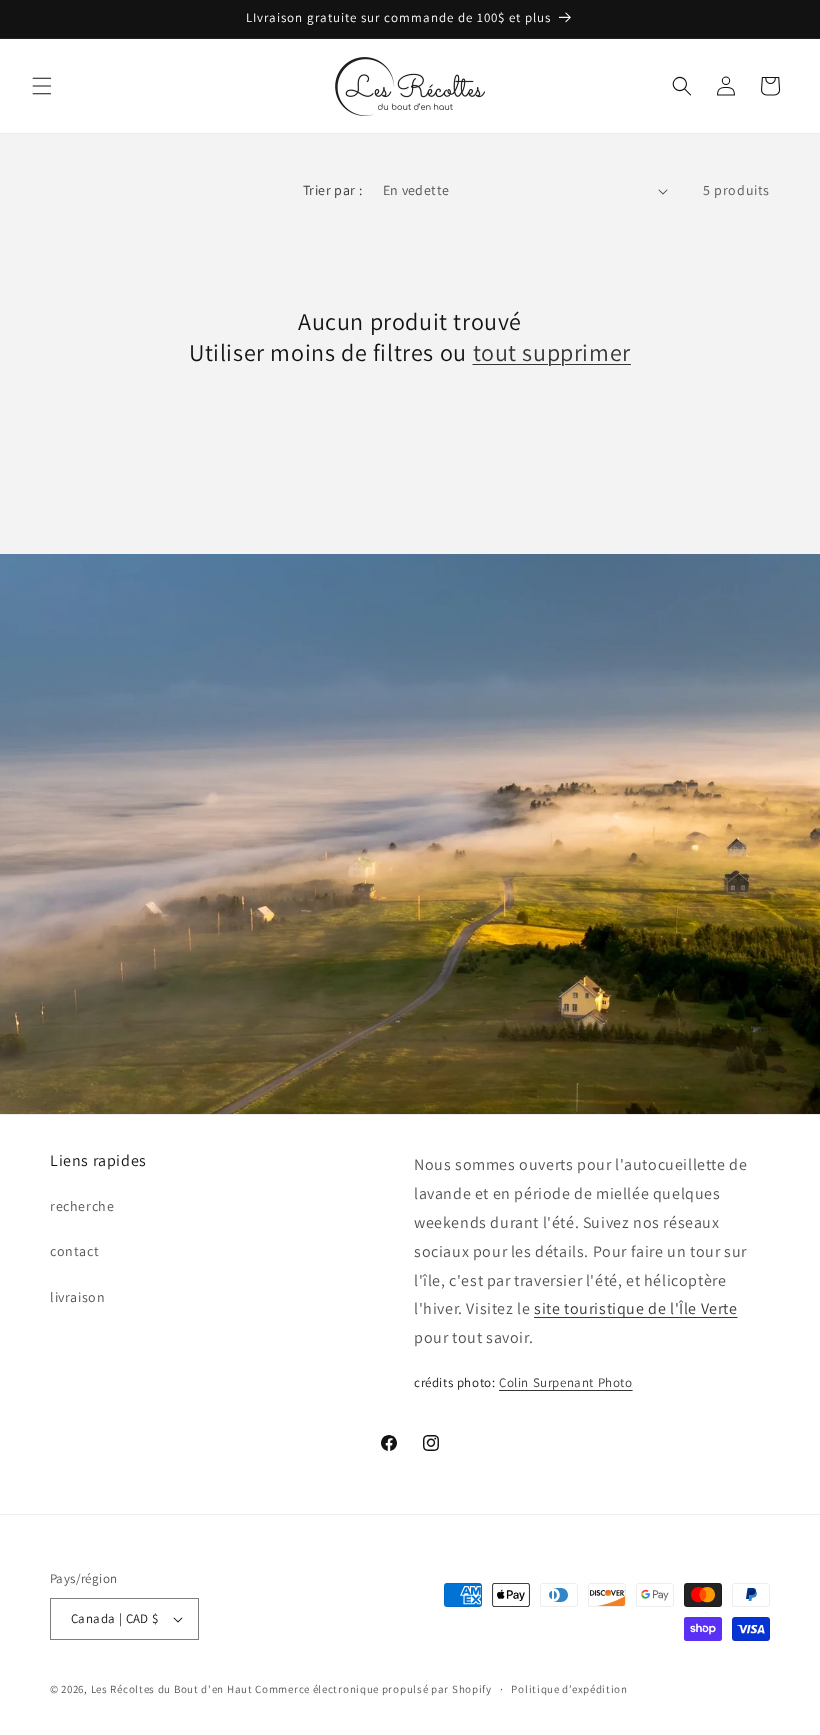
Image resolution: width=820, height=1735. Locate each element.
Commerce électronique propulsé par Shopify (373, 1689)
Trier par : (332, 190)
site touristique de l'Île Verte (636, 1308)
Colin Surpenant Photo (566, 1382)
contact (74, 1251)
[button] (42, 86)
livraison (77, 1297)
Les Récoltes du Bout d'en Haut (172, 1689)
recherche (82, 1206)
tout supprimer (552, 352)
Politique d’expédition (569, 1689)
